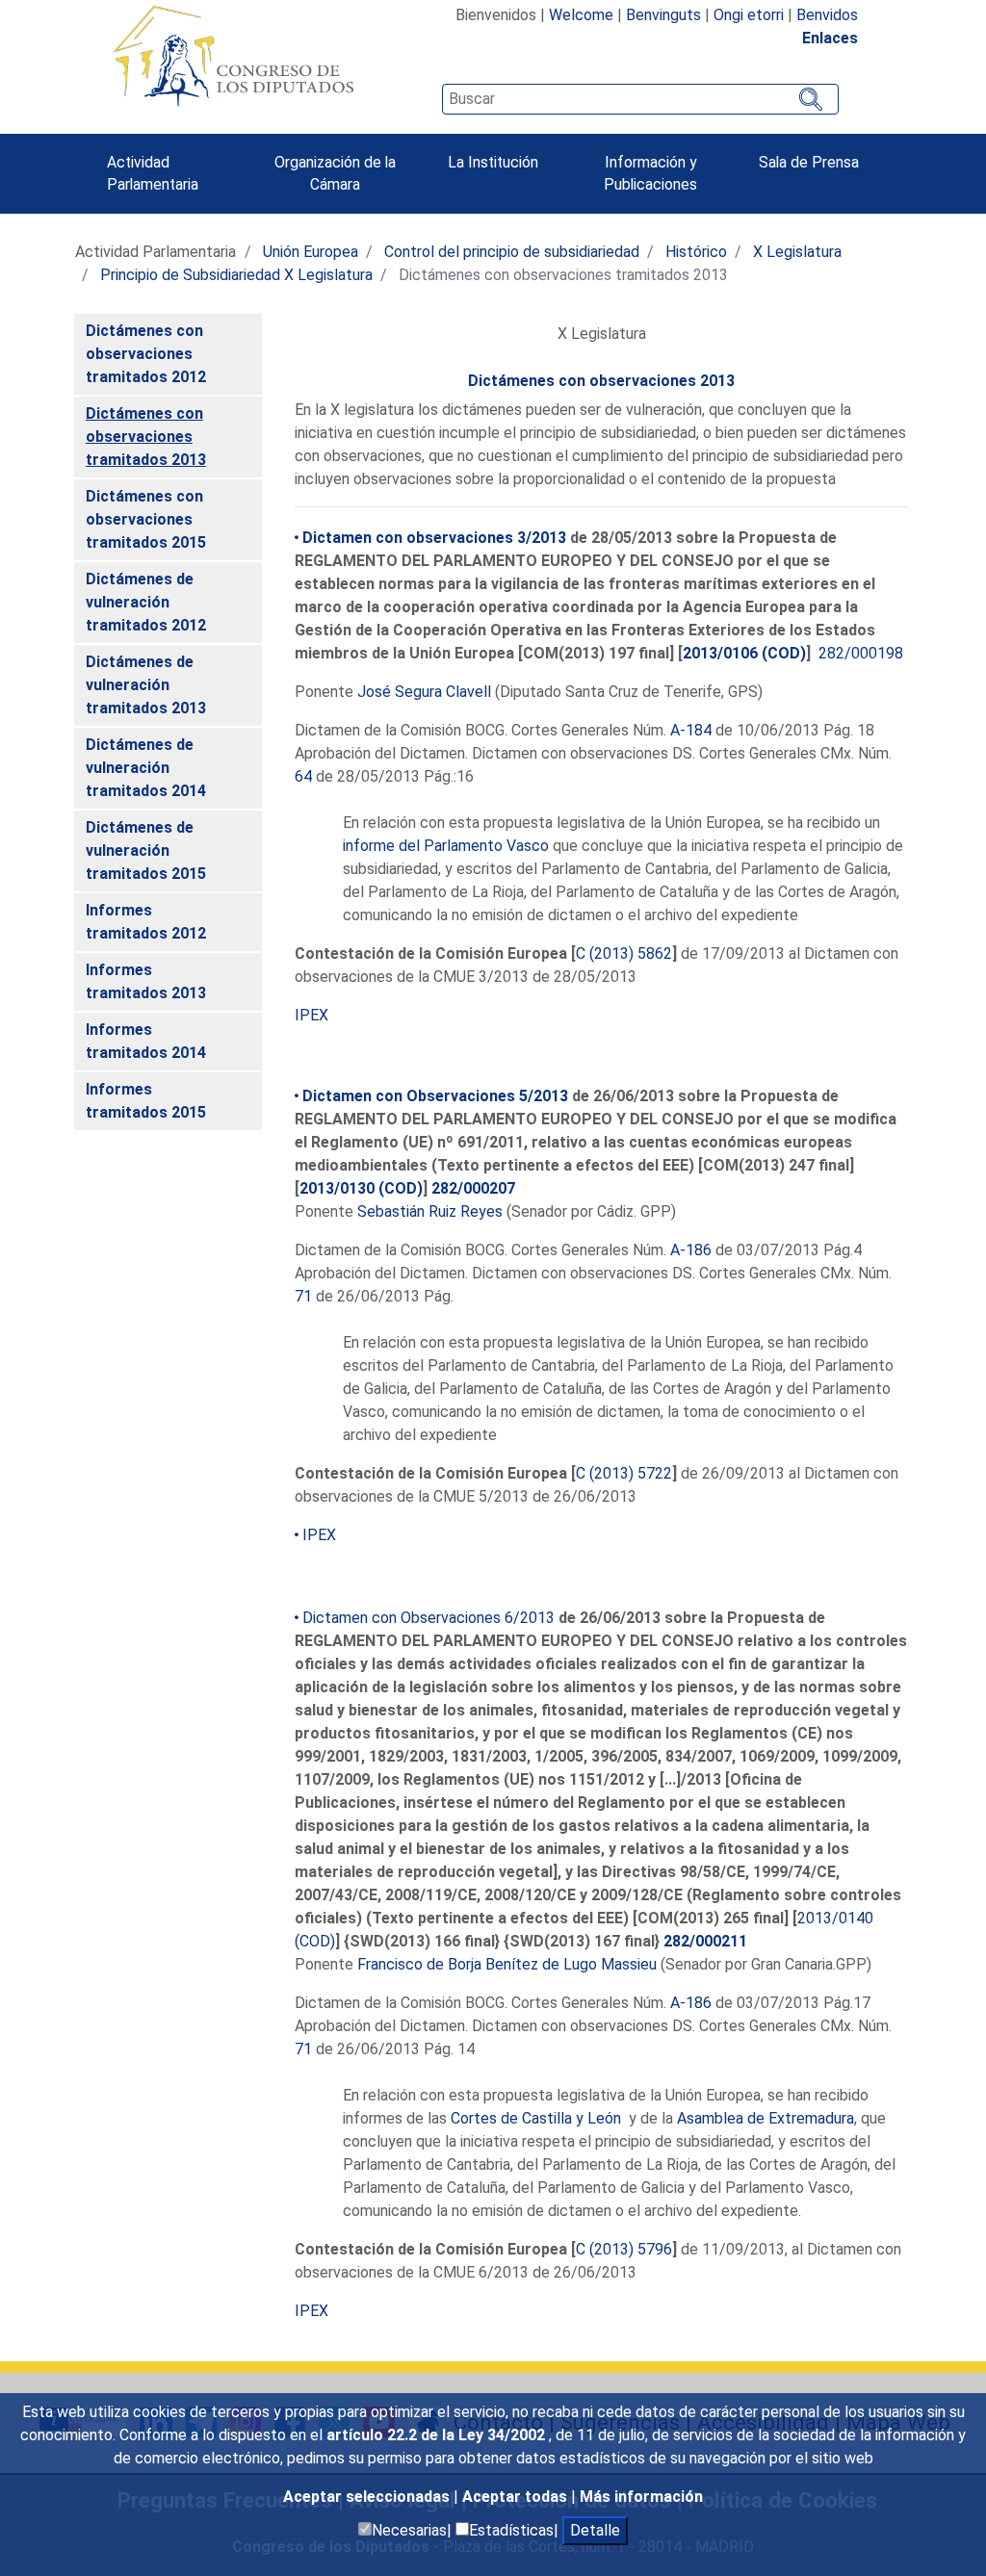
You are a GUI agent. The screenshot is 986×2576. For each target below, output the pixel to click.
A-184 (691, 730)
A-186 (691, 1250)
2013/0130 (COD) (361, 1188)
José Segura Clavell (424, 692)
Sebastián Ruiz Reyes (430, 1211)
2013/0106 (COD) (744, 653)
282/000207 (473, 1188)
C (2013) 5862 (624, 953)
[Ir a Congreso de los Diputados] (233, 56)
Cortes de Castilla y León (536, 2118)
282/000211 (705, 1941)
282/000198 (861, 653)
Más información (641, 2497)
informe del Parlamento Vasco (446, 846)
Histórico (696, 252)
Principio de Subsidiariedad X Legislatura (236, 275)
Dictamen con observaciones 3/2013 (434, 538)
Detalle (595, 2530)
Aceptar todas (517, 2497)
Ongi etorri (749, 15)
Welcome (581, 15)
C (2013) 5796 (624, 2249)
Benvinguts (663, 15)
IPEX (311, 1015)
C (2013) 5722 (624, 1473)
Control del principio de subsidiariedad (512, 252)
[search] (640, 99)
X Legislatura (797, 252)
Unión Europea (311, 252)
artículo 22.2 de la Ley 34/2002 (438, 2435)
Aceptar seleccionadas (368, 2497)
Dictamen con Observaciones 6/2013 (428, 1618)
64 (303, 776)
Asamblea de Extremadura (765, 2118)
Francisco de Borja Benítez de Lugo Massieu (507, 1964)
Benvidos (827, 15)
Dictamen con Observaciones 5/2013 (435, 1096)
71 (303, 1296)
